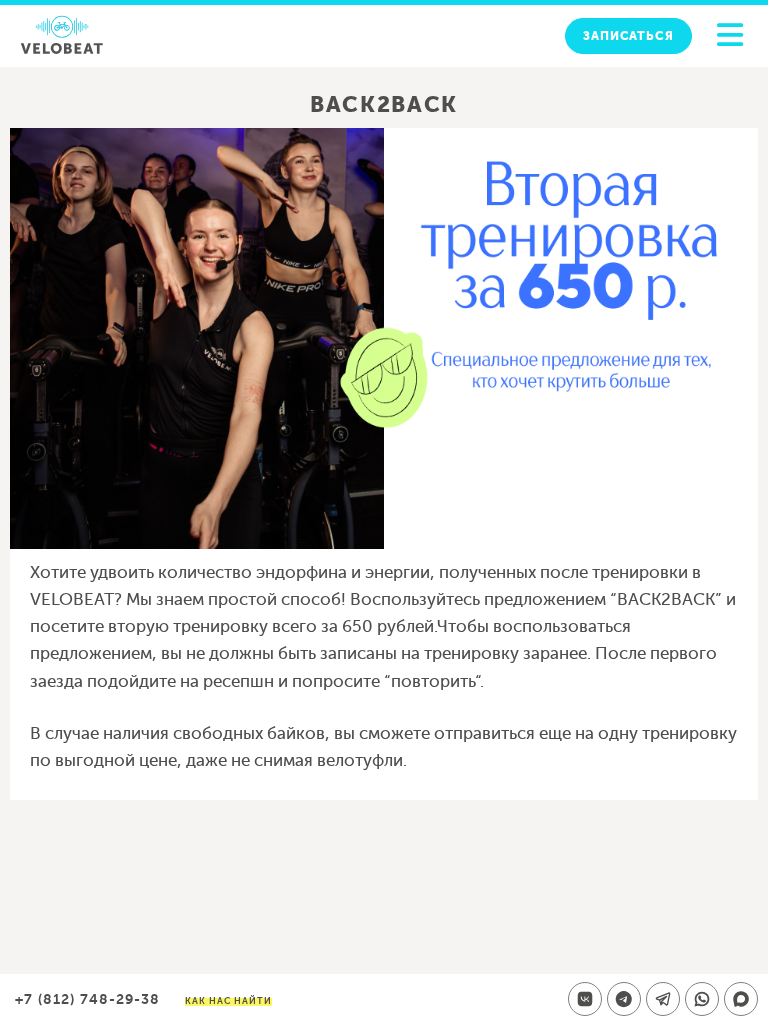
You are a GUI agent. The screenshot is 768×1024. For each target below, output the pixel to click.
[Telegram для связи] (663, 999)
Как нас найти (228, 1001)
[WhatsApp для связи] (702, 999)
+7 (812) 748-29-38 (87, 999)
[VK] (585, 999)
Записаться (628, 36)
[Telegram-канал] (624, 999)
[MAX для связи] (741, 999)
